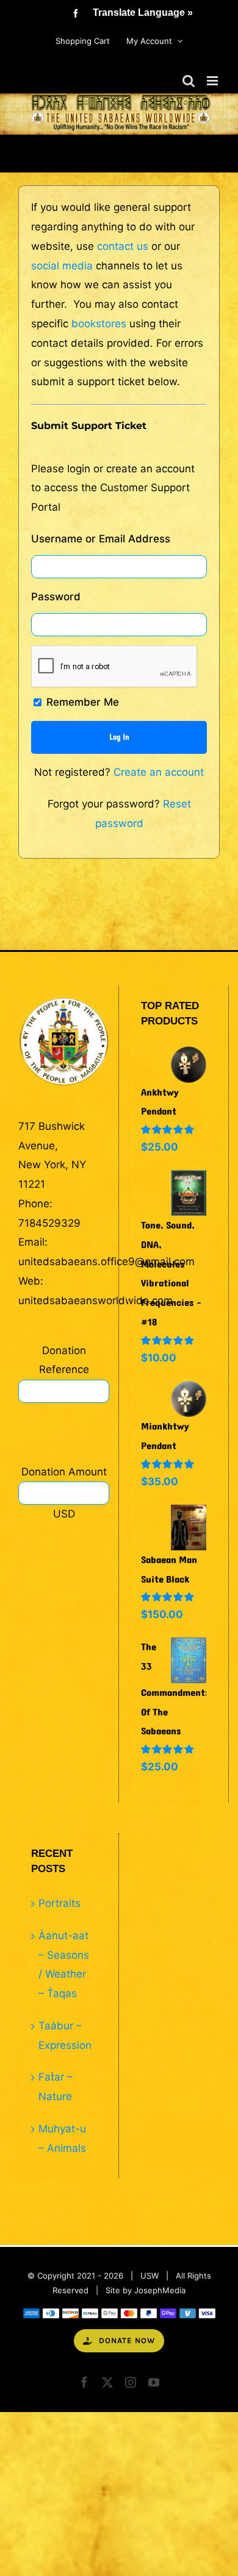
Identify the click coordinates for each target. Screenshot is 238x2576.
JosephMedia (160, 2290)
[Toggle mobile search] (189, 81)
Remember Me (81, 702)
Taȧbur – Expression (64, 2035)
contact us (123, 246)
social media (62, 266)
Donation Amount (64, 1472)
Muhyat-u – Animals (62, 2138)
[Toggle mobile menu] (213, 81)
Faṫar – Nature (56, 2087)
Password (56, 597)
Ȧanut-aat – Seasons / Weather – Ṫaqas (64, 1964)
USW (150, 2276)
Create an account (159, 772)
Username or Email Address (101, 539)
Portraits (60, 1903)
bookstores (99, 324)
